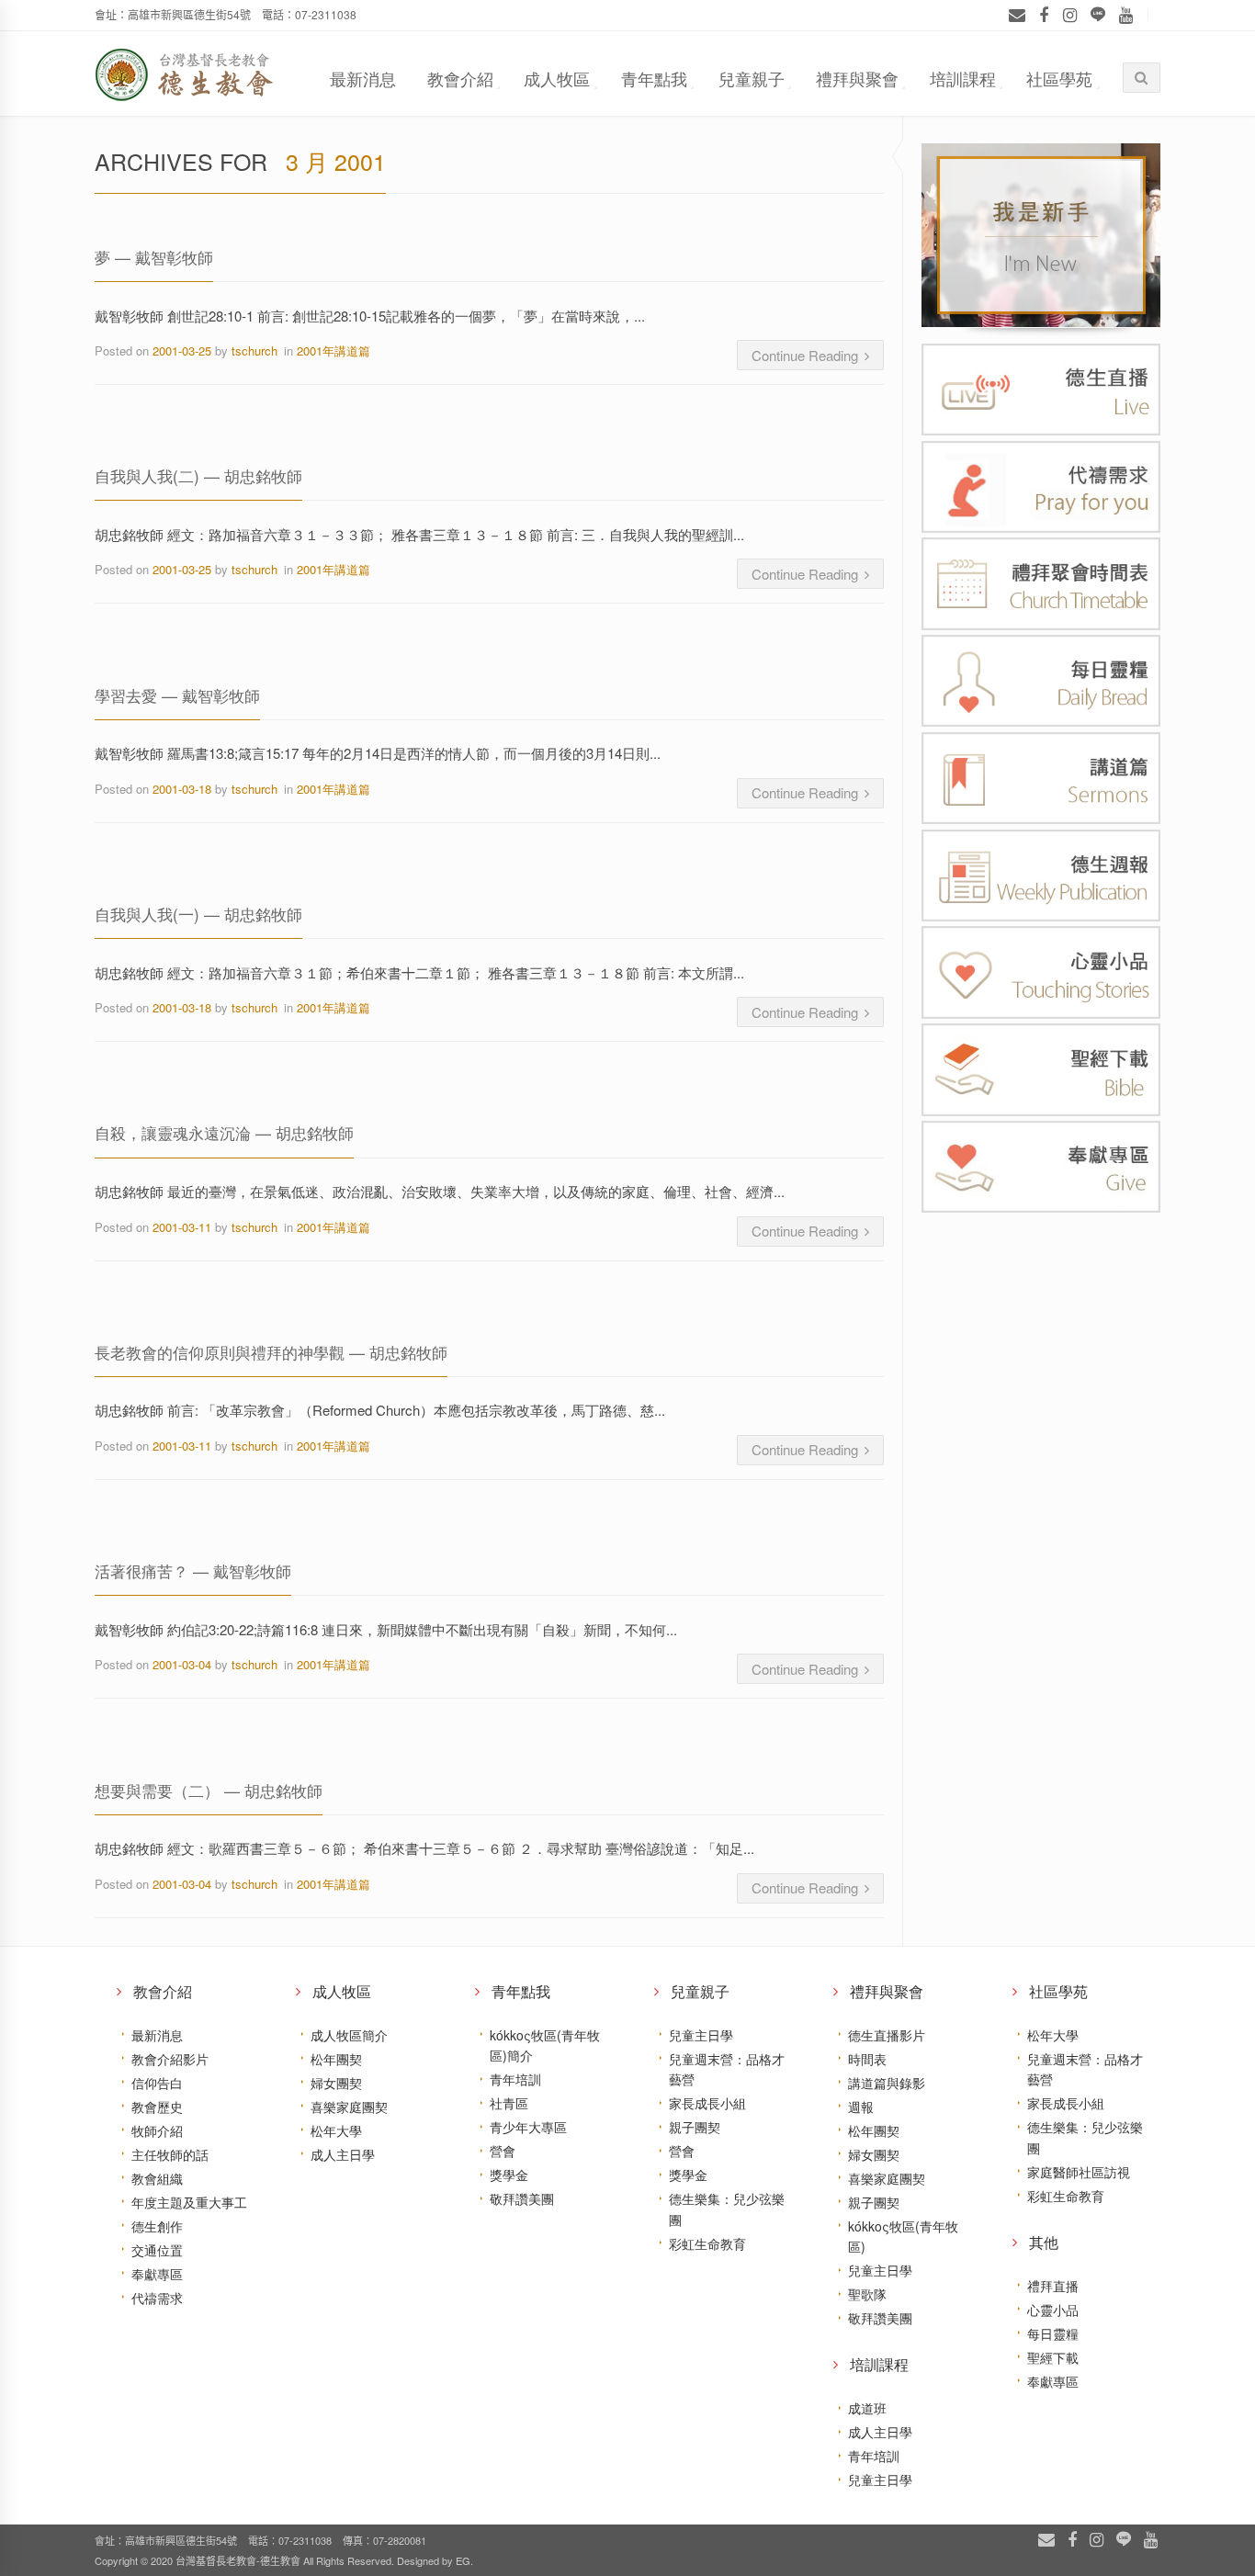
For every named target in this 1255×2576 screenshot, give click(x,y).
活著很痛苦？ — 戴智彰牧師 (193, 1570)
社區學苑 (1059, 78)
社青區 (509, 2103)
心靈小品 (1053, 2310)
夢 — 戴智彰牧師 (154, 257)
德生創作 (157, 2226)
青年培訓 (515, 2079)
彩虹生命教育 (707, 2243)
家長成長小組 (707, 2103)
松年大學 (336, 2130)
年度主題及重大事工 (189, 2202)
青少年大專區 (528, 2127)
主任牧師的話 (170, 2154)
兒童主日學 (701, 2035)
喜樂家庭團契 (349, 2107)
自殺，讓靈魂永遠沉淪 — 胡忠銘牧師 (224, 1132)
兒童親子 (752, 78)
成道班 (867, 2408)
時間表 (867, 2059)
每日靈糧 (1053, 2333)
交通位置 (157, 2250)
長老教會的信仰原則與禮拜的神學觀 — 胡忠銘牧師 (271, 1352)
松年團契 (336, 2059)
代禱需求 (157, 2298)
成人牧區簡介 (349, 2035)
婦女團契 (336, 2083)
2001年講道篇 (334, 350)
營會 (503, 2151)
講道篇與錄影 (887, 2083)
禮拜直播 (1053, 2286)
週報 (861, 2107)
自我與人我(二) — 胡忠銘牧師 (198, 475)
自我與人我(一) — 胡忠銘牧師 (198, 914)
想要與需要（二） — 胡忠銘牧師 (209, 1790)
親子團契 (695, 2127)
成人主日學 (343, 2154)
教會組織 (157, 2178)
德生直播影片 (887, 2035)
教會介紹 (460, 78)
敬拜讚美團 (522, 2198)
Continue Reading (805, 355)
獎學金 (509, 2175)
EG (463, 2560)
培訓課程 (963, 78)
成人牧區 (557, 78)
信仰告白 (157, 2083)
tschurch (254, 350)
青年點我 (654, 78)
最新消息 (363, 78)
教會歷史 (157, 2107)
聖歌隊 (867, 2294)
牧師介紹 (157, 2130)
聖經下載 (1053, 2357)
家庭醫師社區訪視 (1079, 2172)
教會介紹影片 (170, 2059)
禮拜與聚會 (857, 78)
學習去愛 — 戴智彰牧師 (177, 695)
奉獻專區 (157, 2274)
